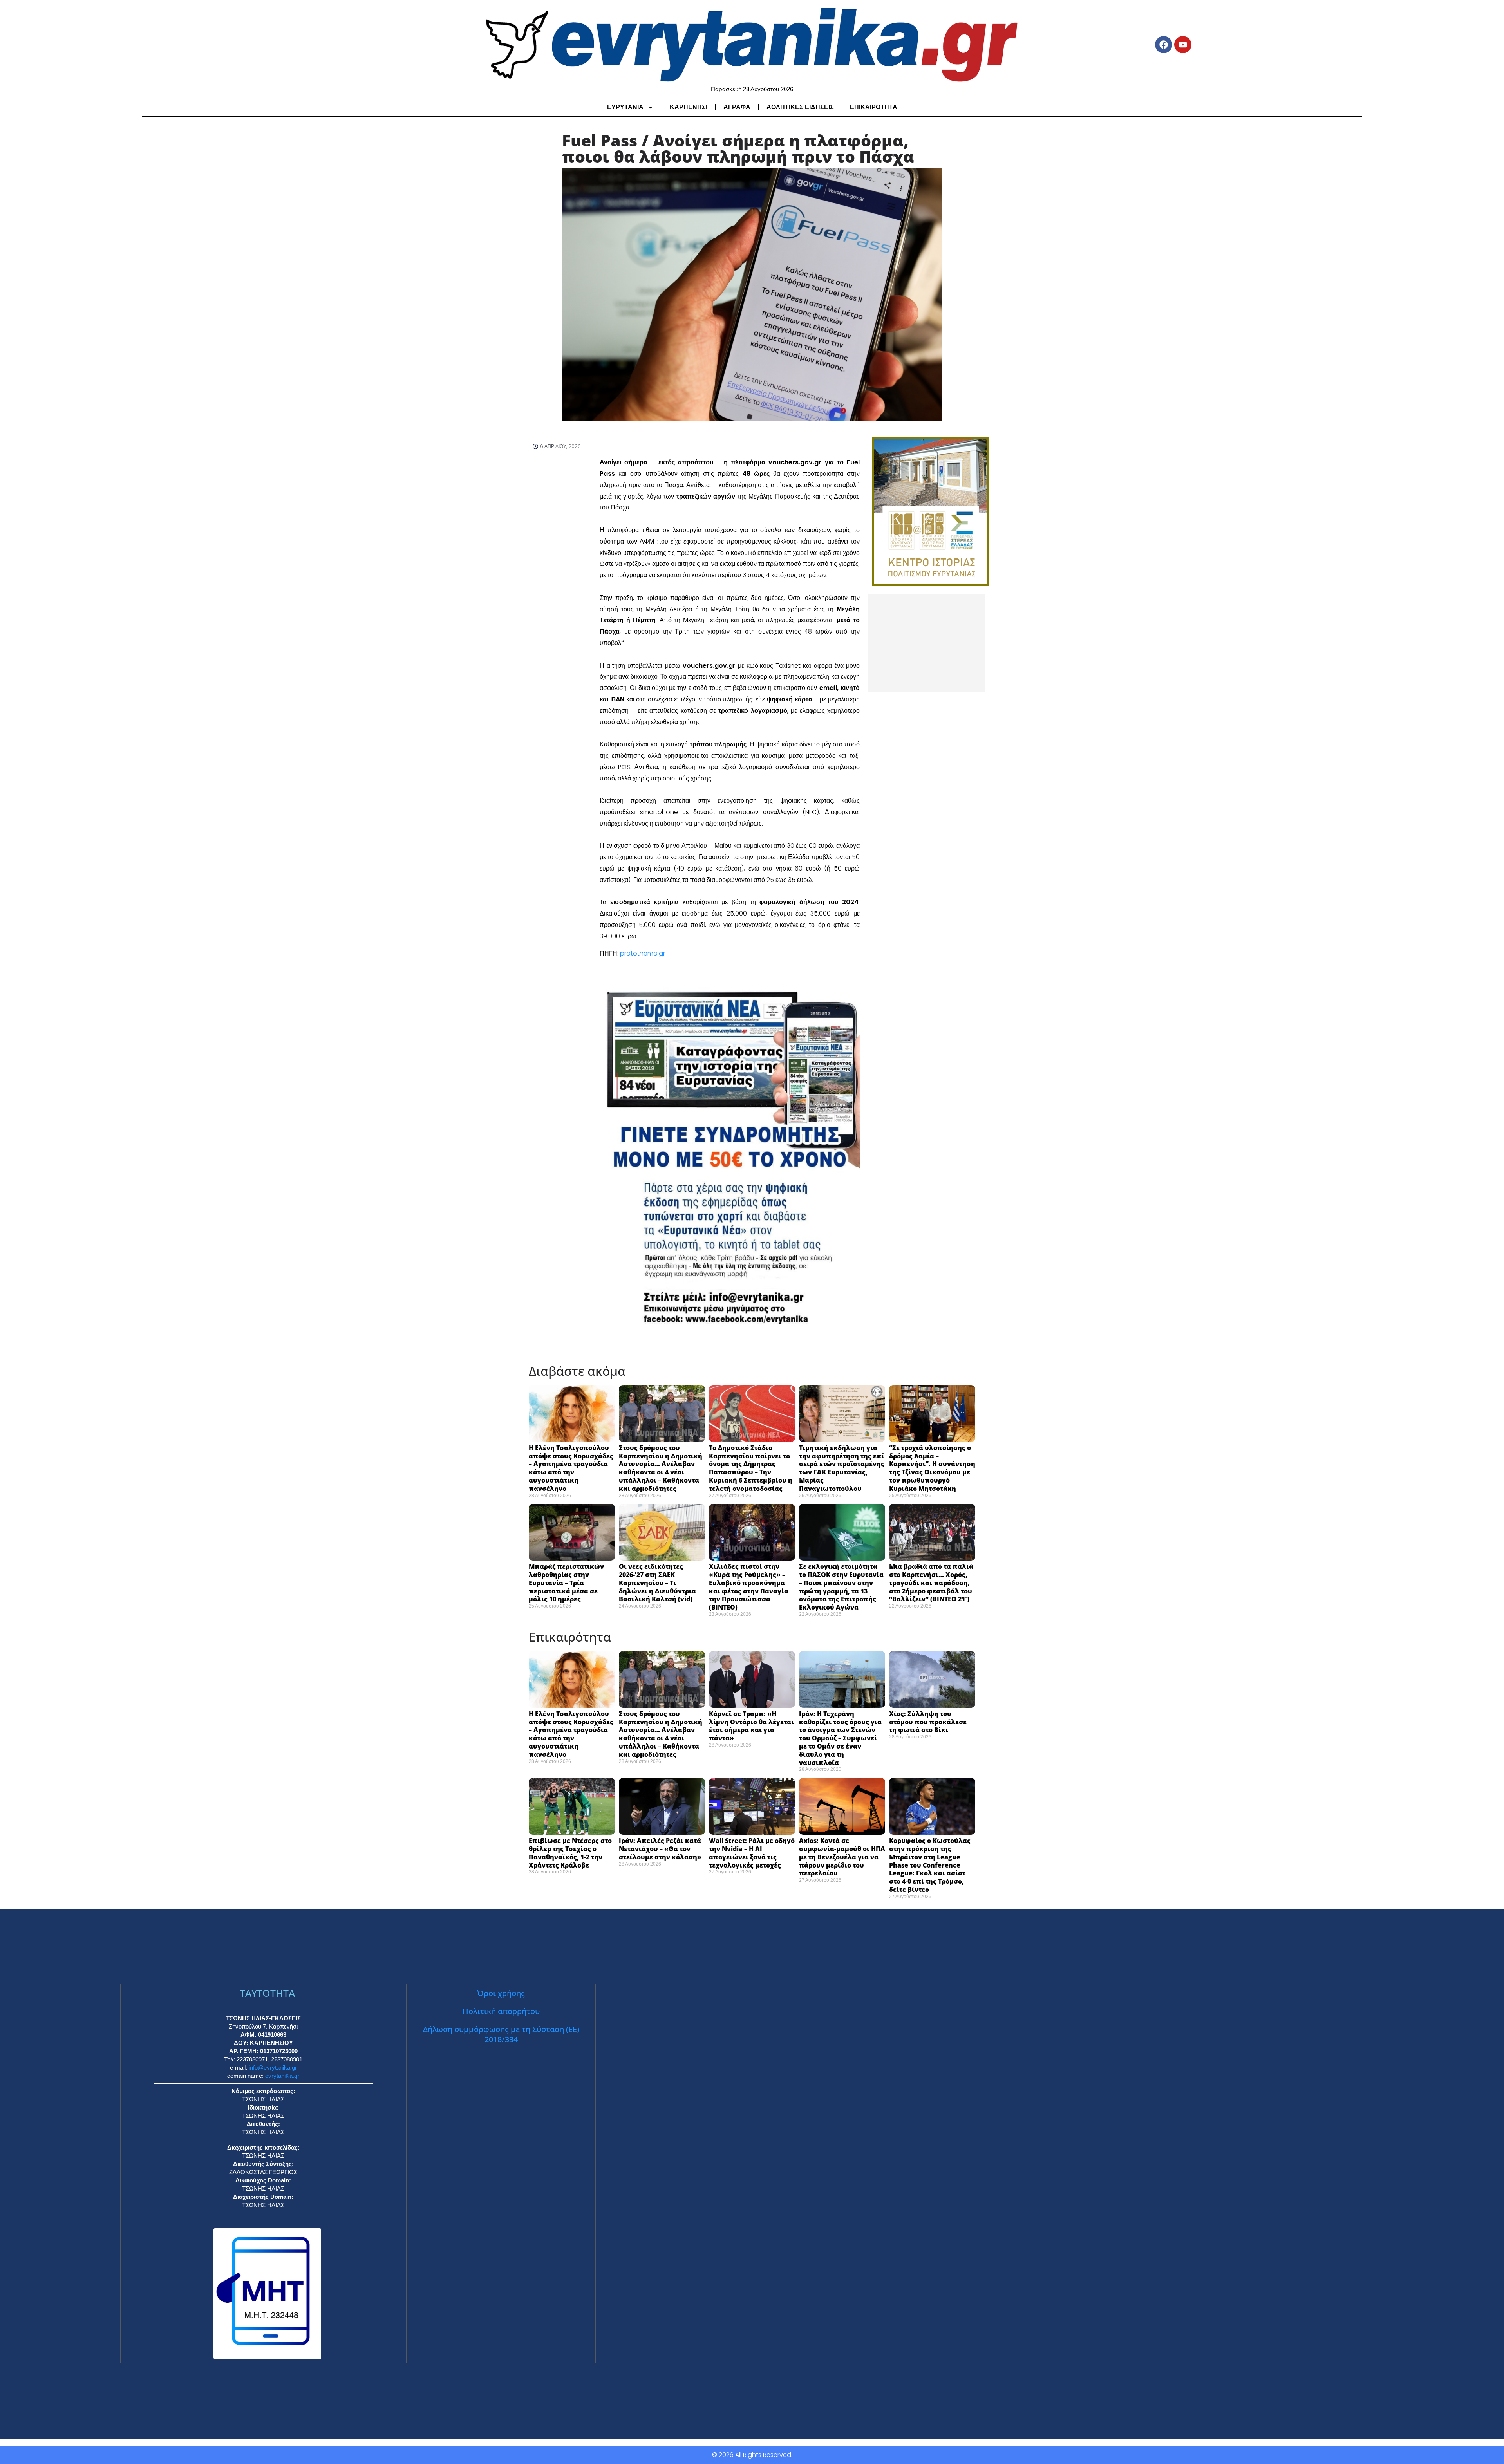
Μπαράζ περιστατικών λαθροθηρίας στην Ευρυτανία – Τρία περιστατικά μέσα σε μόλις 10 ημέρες (566, 1583)
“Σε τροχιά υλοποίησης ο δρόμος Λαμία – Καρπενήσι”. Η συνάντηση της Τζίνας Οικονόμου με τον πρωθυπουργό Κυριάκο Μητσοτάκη (932, 1468)
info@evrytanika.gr (273, 2067)
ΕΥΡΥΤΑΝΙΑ (625, 107)
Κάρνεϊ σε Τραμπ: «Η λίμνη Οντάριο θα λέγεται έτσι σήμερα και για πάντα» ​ (751, 1726)
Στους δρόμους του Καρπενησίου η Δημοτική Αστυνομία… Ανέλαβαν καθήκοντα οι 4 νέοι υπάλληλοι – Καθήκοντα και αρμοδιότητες (661, 1468)
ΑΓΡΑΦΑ (737, 107)
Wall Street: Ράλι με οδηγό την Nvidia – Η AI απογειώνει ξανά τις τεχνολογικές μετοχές (752, 1853)
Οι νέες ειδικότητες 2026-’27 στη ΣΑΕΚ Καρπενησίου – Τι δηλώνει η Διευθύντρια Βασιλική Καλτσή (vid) (657, 1583)
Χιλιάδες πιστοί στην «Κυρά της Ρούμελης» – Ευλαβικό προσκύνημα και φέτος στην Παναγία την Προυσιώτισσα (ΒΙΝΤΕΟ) (749, 1587)
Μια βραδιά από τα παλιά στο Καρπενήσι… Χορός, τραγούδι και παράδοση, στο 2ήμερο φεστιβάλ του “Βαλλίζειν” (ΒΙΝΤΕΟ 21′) (931, 1583)
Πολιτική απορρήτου (501, 2011)
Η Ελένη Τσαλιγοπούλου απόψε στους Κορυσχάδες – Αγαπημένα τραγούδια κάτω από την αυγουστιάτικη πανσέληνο (571, 1468)
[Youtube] (1183, 45)
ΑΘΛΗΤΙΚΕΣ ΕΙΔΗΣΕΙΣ (800, 107)
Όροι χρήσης (501, 1993)
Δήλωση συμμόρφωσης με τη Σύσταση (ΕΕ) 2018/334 (501, 2034)
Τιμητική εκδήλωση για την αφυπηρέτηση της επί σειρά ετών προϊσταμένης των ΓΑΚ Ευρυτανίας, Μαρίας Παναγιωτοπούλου (842, 1468)
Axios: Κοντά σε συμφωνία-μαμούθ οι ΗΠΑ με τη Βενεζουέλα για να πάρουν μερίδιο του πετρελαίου (842, 1857)
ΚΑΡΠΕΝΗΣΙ (689, 107)
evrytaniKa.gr (282, 2076)
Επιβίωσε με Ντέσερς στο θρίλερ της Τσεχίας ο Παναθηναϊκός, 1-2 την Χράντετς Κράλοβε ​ (570, 1853)
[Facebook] (1164, 45)
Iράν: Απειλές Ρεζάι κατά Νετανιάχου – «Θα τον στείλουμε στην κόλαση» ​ (662, 1849)
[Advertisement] (926, 643)
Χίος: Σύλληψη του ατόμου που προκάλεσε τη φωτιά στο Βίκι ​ (928, 1722)
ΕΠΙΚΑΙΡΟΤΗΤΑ (874, 107)
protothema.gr (643, 953)
